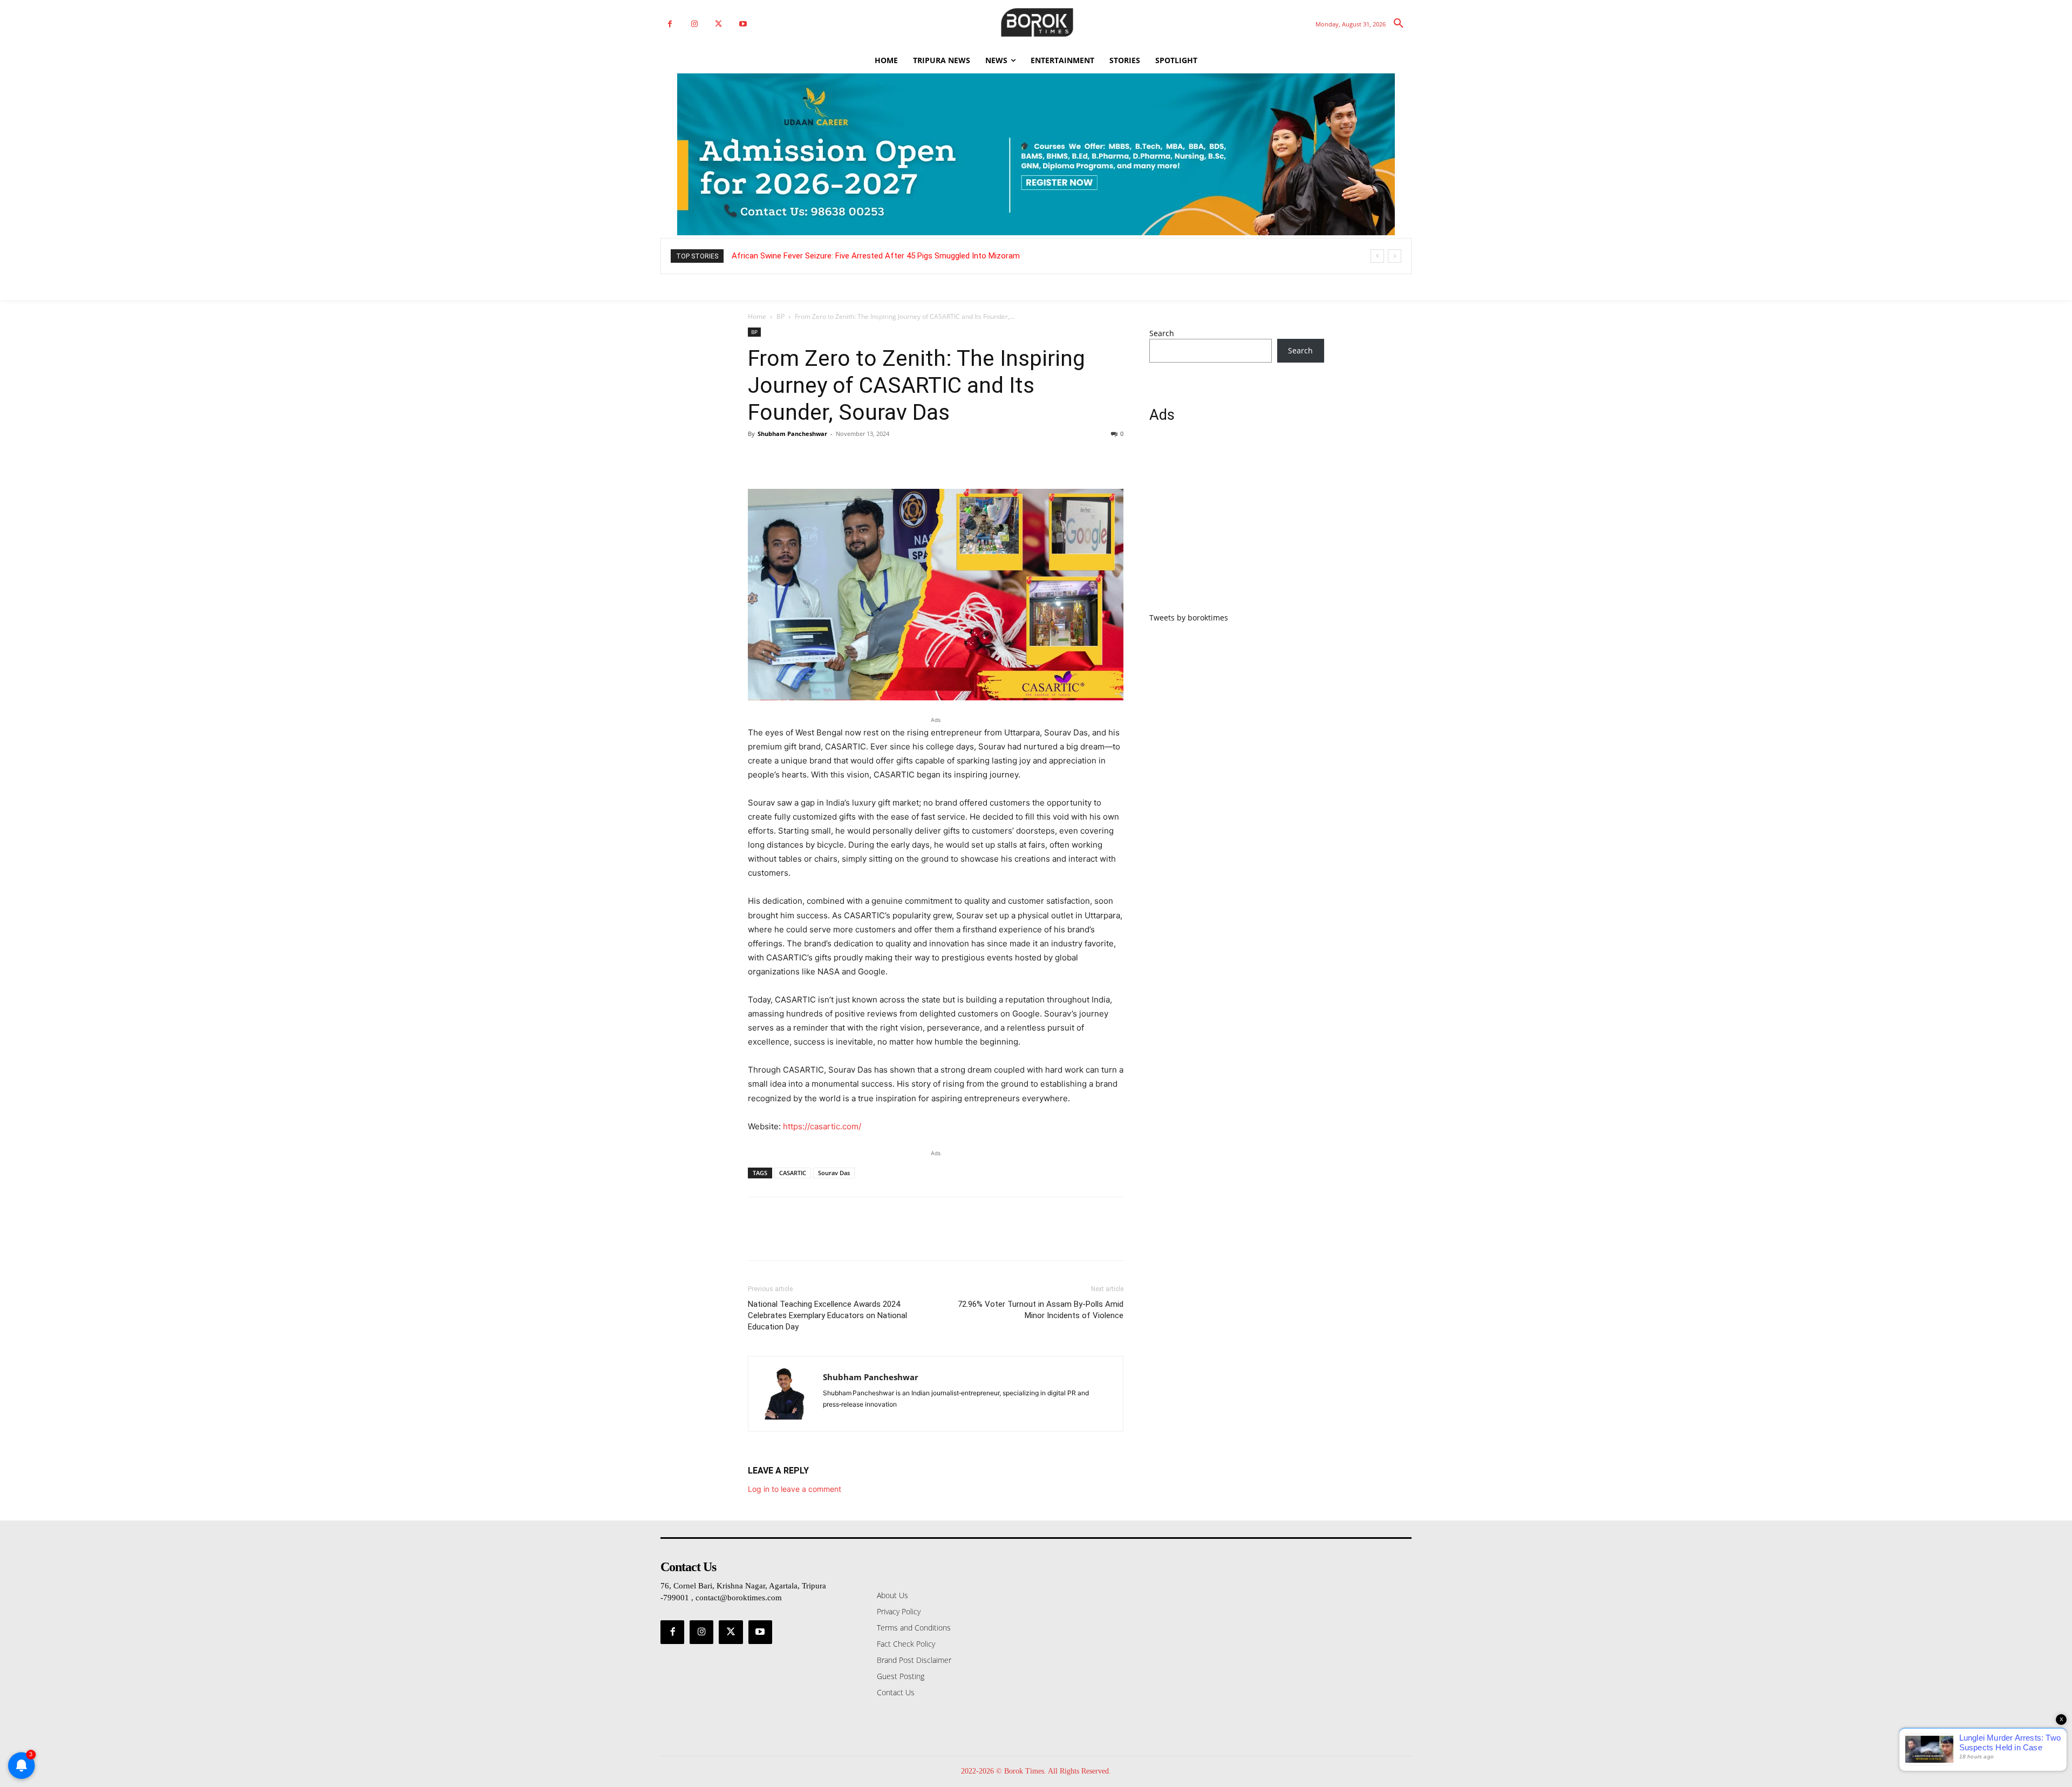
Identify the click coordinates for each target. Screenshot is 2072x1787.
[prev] (1377, 256)
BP (781, 316)
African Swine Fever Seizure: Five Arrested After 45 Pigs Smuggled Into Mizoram (876, 256)
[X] (718, 24)
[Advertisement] (1237, 524)
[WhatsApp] (833, 458)
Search (1162, 333)
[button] (1399, 24)
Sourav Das (834, 1173)
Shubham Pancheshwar (792, 434)
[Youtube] (743, 24)
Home (757, 316)
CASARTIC (793, 1173)
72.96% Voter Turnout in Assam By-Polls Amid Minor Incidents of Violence (1041, 1310)
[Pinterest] (808, 458)
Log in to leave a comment (795, 1489)
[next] (1395, 256)
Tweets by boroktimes (1189, 618)
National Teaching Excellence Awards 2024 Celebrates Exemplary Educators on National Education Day (827, 1315)
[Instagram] (694, 24)
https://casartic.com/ (822, 1126)
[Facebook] (670, 24)
